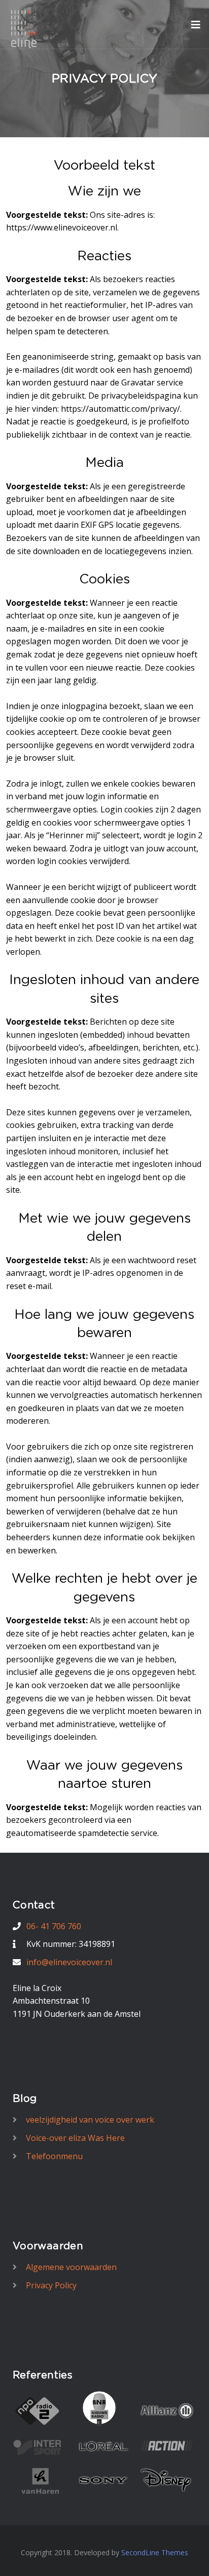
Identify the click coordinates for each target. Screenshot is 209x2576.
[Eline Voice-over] (24, 28)
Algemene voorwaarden (71, 2267)
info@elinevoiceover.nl (69, 1962)
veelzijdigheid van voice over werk (90, 2120)
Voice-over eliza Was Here (75, 2138)
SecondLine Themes (155, 2552)
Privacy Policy (51, 2285)
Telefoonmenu (54, 2156)
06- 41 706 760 (54, 1926)
